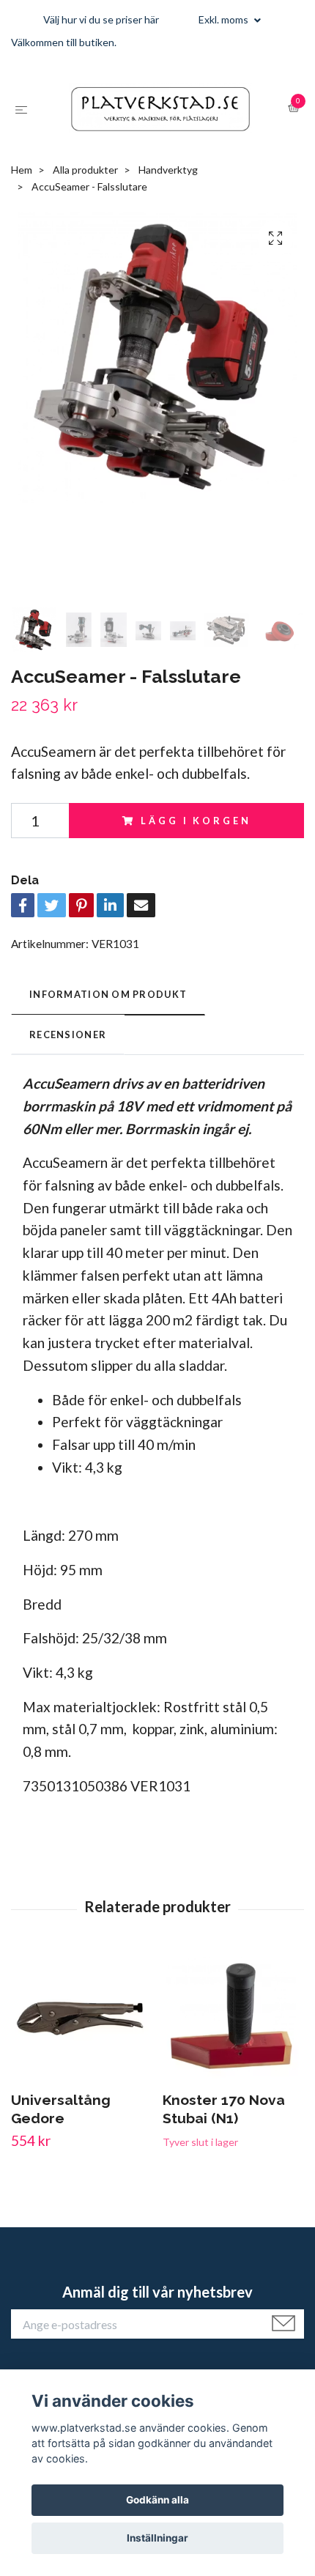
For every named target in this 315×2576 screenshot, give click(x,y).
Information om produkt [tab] (108, 1040)
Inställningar (157, 2538)
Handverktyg (168, 215)
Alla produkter (85, 215)
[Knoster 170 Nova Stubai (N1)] (233, 2065)
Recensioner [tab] (68, 1079)
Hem (22, 215)
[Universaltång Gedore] (81, 2065)
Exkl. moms (225, 19)
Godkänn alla (157, 2500)
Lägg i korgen (196, 865)
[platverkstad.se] (170, 119)
